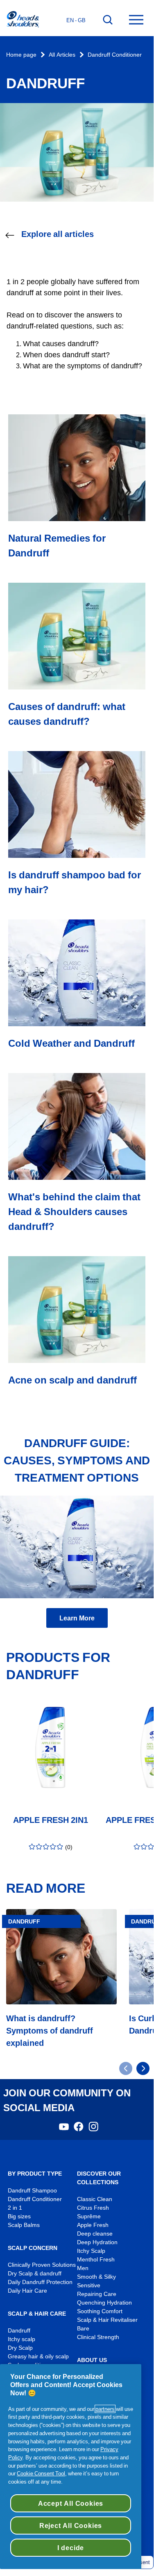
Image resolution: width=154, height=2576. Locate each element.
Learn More (77, 1618)
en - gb (76, 20)
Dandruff (19, 2331)
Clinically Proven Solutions (42, 2265)
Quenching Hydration (104, 2303)
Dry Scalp (20, 2348)
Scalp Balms (24, 2225)
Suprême (89, 2216)
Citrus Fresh (93, 2208)
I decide (71, 2548)
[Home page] (23, 20)
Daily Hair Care (27, 2291)
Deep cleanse (95, 2234)
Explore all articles (58, 234)
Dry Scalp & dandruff (35, 2274)
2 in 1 (15, 2208)
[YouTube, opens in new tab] (64, 2129)
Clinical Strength (98, 2337)
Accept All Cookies (71, 2503)
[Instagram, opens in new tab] (93, 2129)
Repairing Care (97, 2294)
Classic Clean (95, 2199)
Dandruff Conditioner (115, 55)
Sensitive (89, 2285)
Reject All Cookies (71, 2525)
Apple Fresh (93, 2225)
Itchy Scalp (91, 2251)
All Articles (62, 55)
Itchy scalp (22, 2339)
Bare (83, 2329)
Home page (21, 55)
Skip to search (26, 8)
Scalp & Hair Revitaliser (107, 2320)
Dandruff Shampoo (32, 2191)
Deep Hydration (97, 2242)
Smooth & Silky (96, 2277)
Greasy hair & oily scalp (38, 2357)
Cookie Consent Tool (41, 2473)
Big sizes (19, 2216)
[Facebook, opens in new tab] (79, 2129)
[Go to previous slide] (126, 2068)
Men (83, 2268)
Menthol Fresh (96, 2260)
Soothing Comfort (100, 2311)
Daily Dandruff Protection (40, 2282)
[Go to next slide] (143, 2068)
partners (105, 2409)
